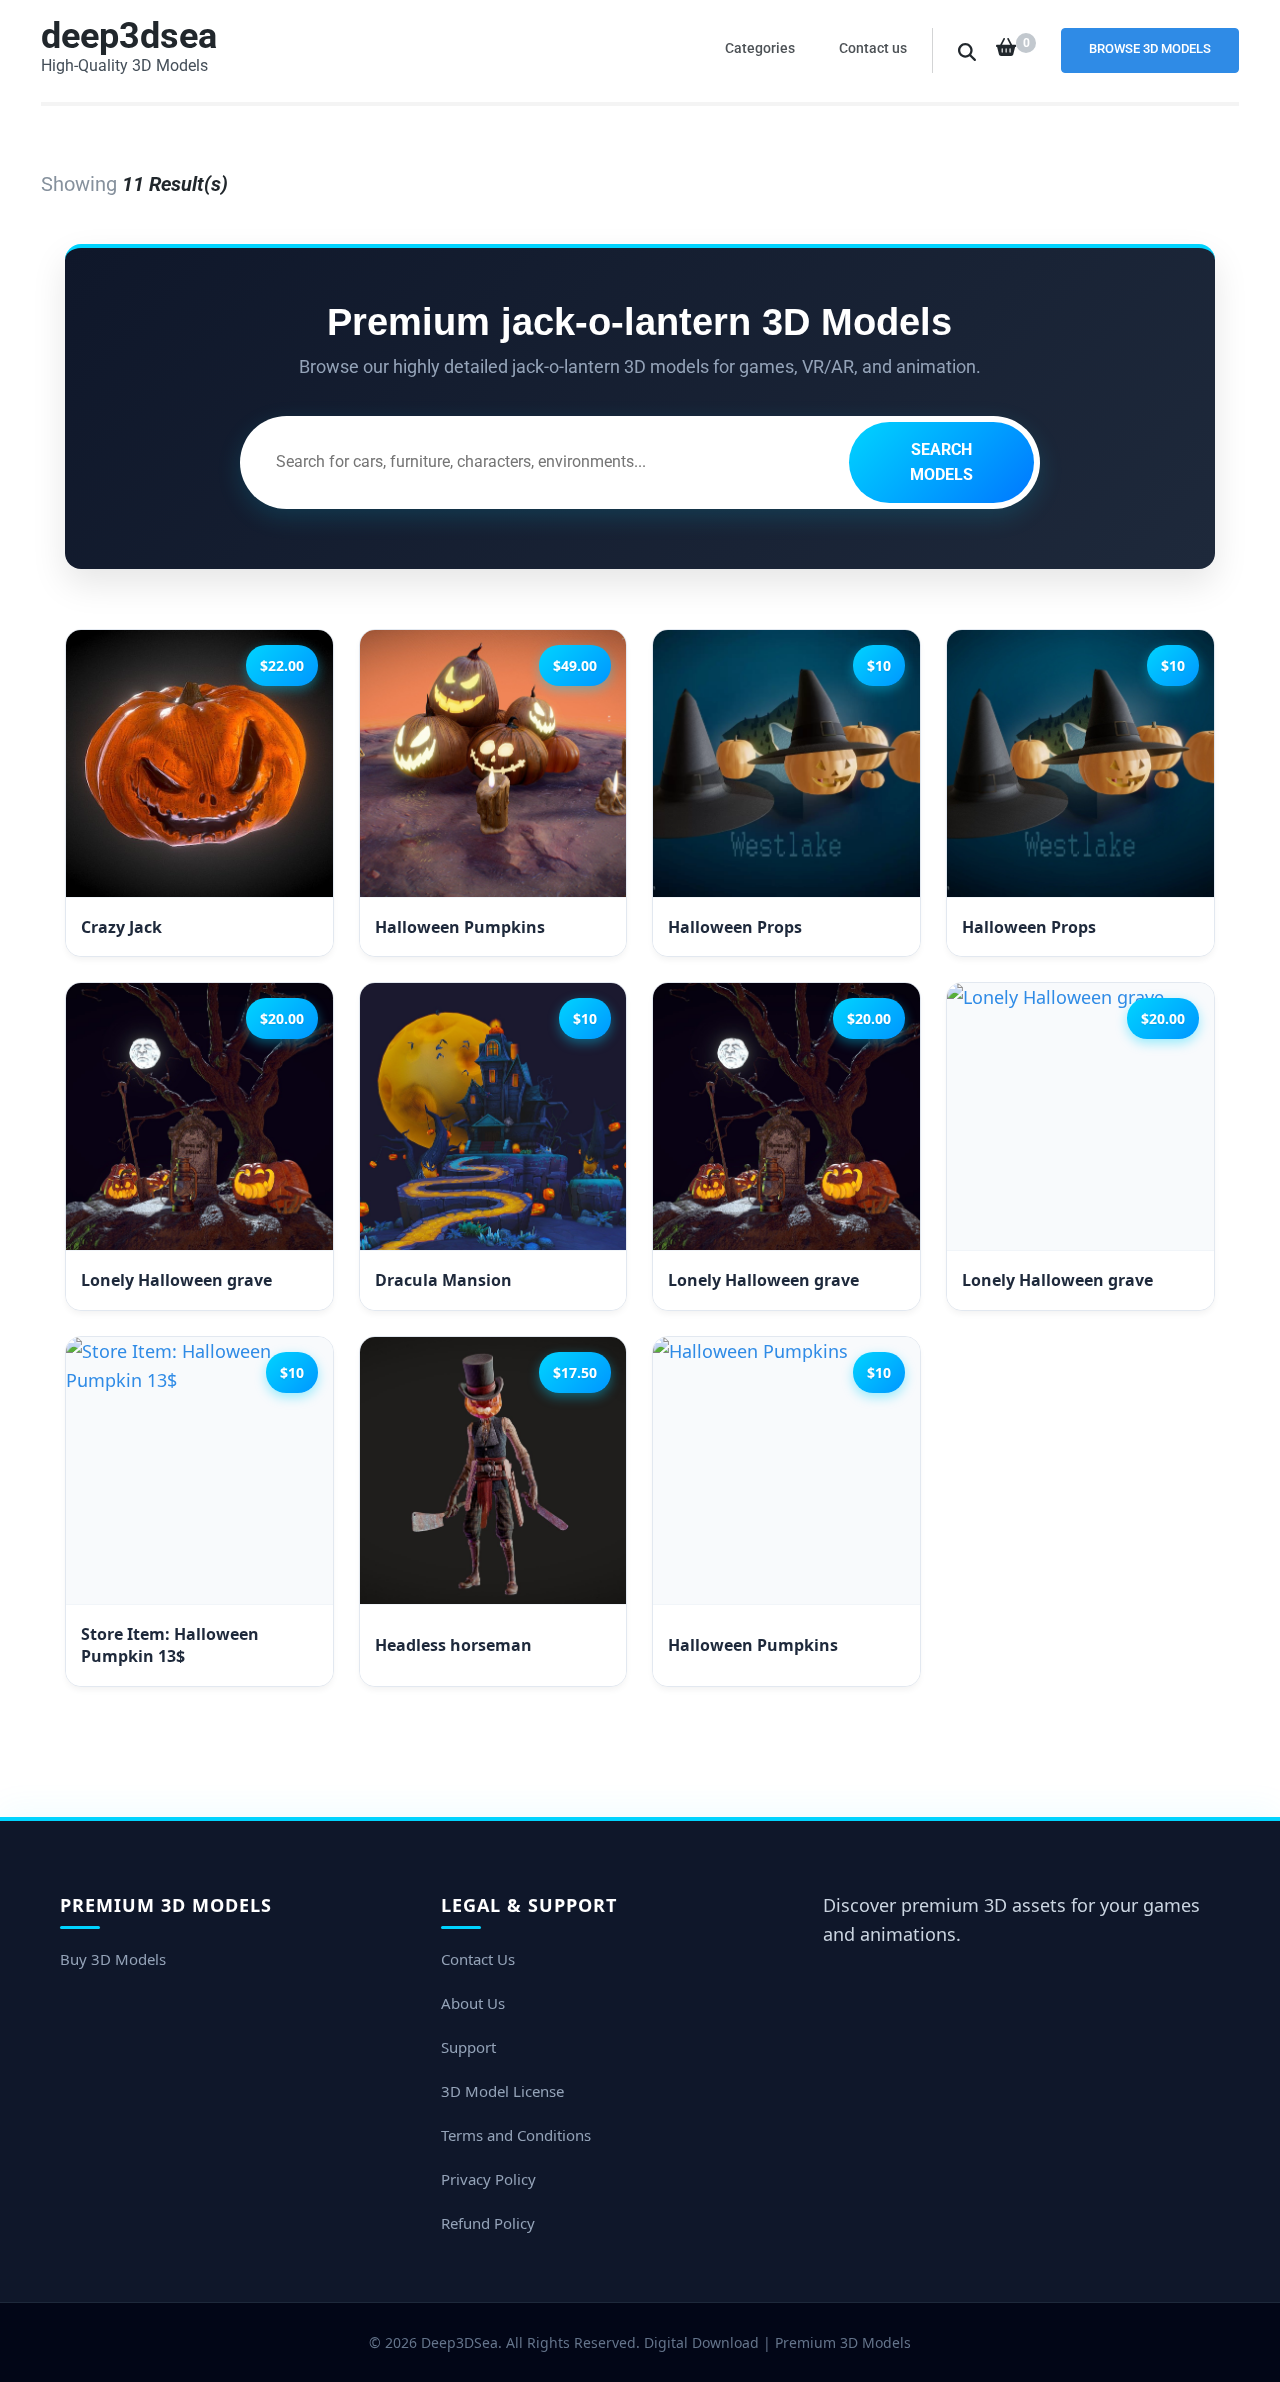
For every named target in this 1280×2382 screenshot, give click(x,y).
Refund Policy (488, 2223)
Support (468, 2047)
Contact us (873, 48)
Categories (760, 48)
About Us (473, 2003)
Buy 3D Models (113, 1959)
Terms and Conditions (516, 2135)
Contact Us (478, 1959)
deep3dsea (129, 36)
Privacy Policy (488, 2179)
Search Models (941, 462)
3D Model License (502, 2091)
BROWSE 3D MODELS (1150, 48)
